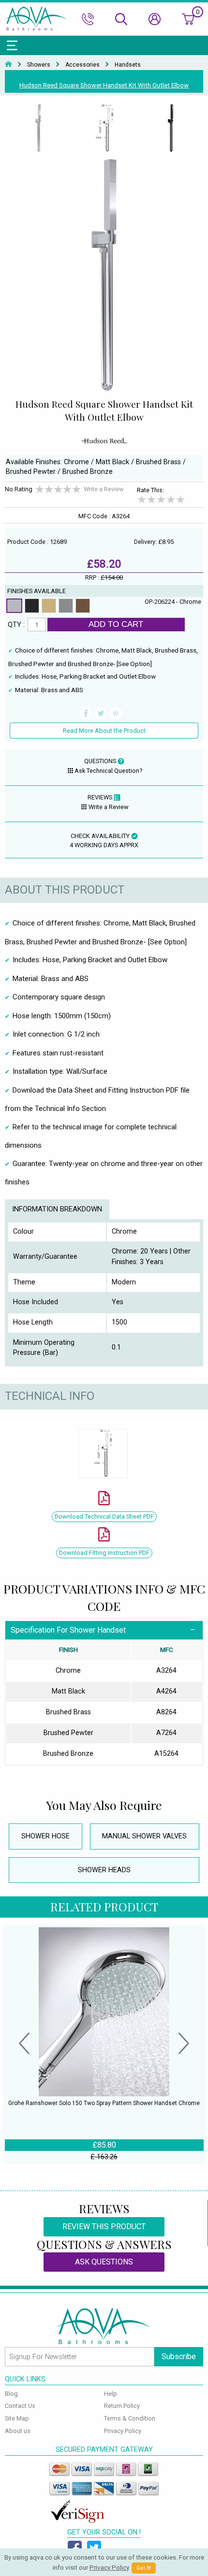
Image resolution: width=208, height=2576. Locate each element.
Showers (39, 65)
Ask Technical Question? (108, 771)
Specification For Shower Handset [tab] (68, 1630)
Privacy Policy (123, 2431)
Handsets (128, 65)
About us (18, 2431)
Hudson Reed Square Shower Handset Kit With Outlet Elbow (104, 85)
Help (111, 2394)
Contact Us (20, 2406)
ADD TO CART (116, 624)
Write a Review (104, 489)
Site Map (17, 2418)
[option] (38, 128)
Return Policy (122, 2406)
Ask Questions (104, 2262)
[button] (24, 2045)
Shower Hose (45, 1836)
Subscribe (179, 2356)
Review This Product (104, 2227)
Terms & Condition (130, 2418)
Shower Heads (104, 1870)
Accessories (82, 65)
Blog (11, 2394)
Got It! (144, 2568)
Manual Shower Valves (144, 1836)
